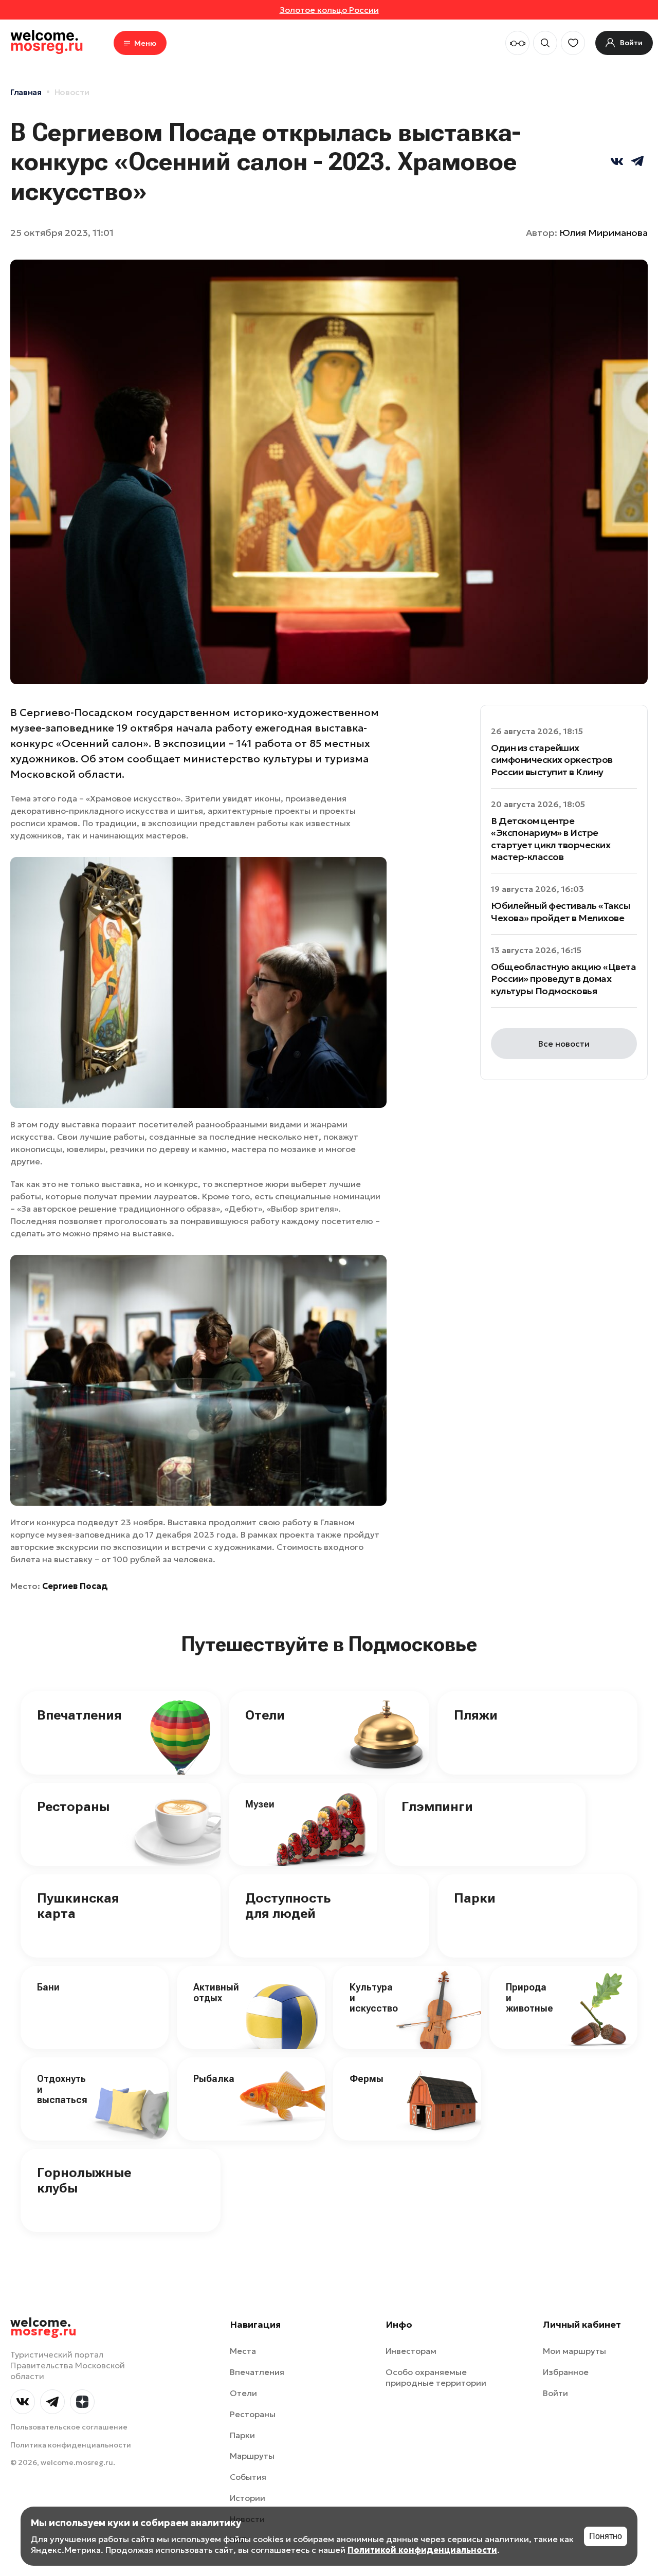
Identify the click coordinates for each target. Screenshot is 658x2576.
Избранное (566, 2372)
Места (243, 2351)
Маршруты (252, 2456)
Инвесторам (411, 2351)
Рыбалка (214, 2079)
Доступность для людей (288, 1906)
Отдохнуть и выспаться (62, 2089)
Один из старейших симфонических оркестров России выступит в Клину (552, 760)
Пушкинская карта (78, 1906)
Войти (555, 2393)
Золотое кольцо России (329, 10)
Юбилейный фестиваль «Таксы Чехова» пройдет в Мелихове (561, 911)
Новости (72, 92)
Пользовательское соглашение (69, 2427)
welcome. (43, 2327)
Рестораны (73, 1806)
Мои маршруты (574, 2351)
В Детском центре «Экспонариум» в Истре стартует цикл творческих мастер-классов (551, 839)
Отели (265, 1715)
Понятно (606, 2536)
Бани (48, 1987)
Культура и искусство (374, 1998)
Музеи (260, 1804)
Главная (26, 92)
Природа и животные (529, 1998)
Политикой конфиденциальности (422, 2550)
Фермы (367, 2079)
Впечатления (79, 1715)
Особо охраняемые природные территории (436, 2377)
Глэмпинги (437, 1806)
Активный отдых (216, 1993)
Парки (475, 1898)
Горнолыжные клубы (84, 2180)
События (248, 2477)
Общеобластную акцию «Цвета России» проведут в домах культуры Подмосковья (564, 979)
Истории (248, 2498)
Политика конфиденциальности (71, 2445)
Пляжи (476, 1715)
